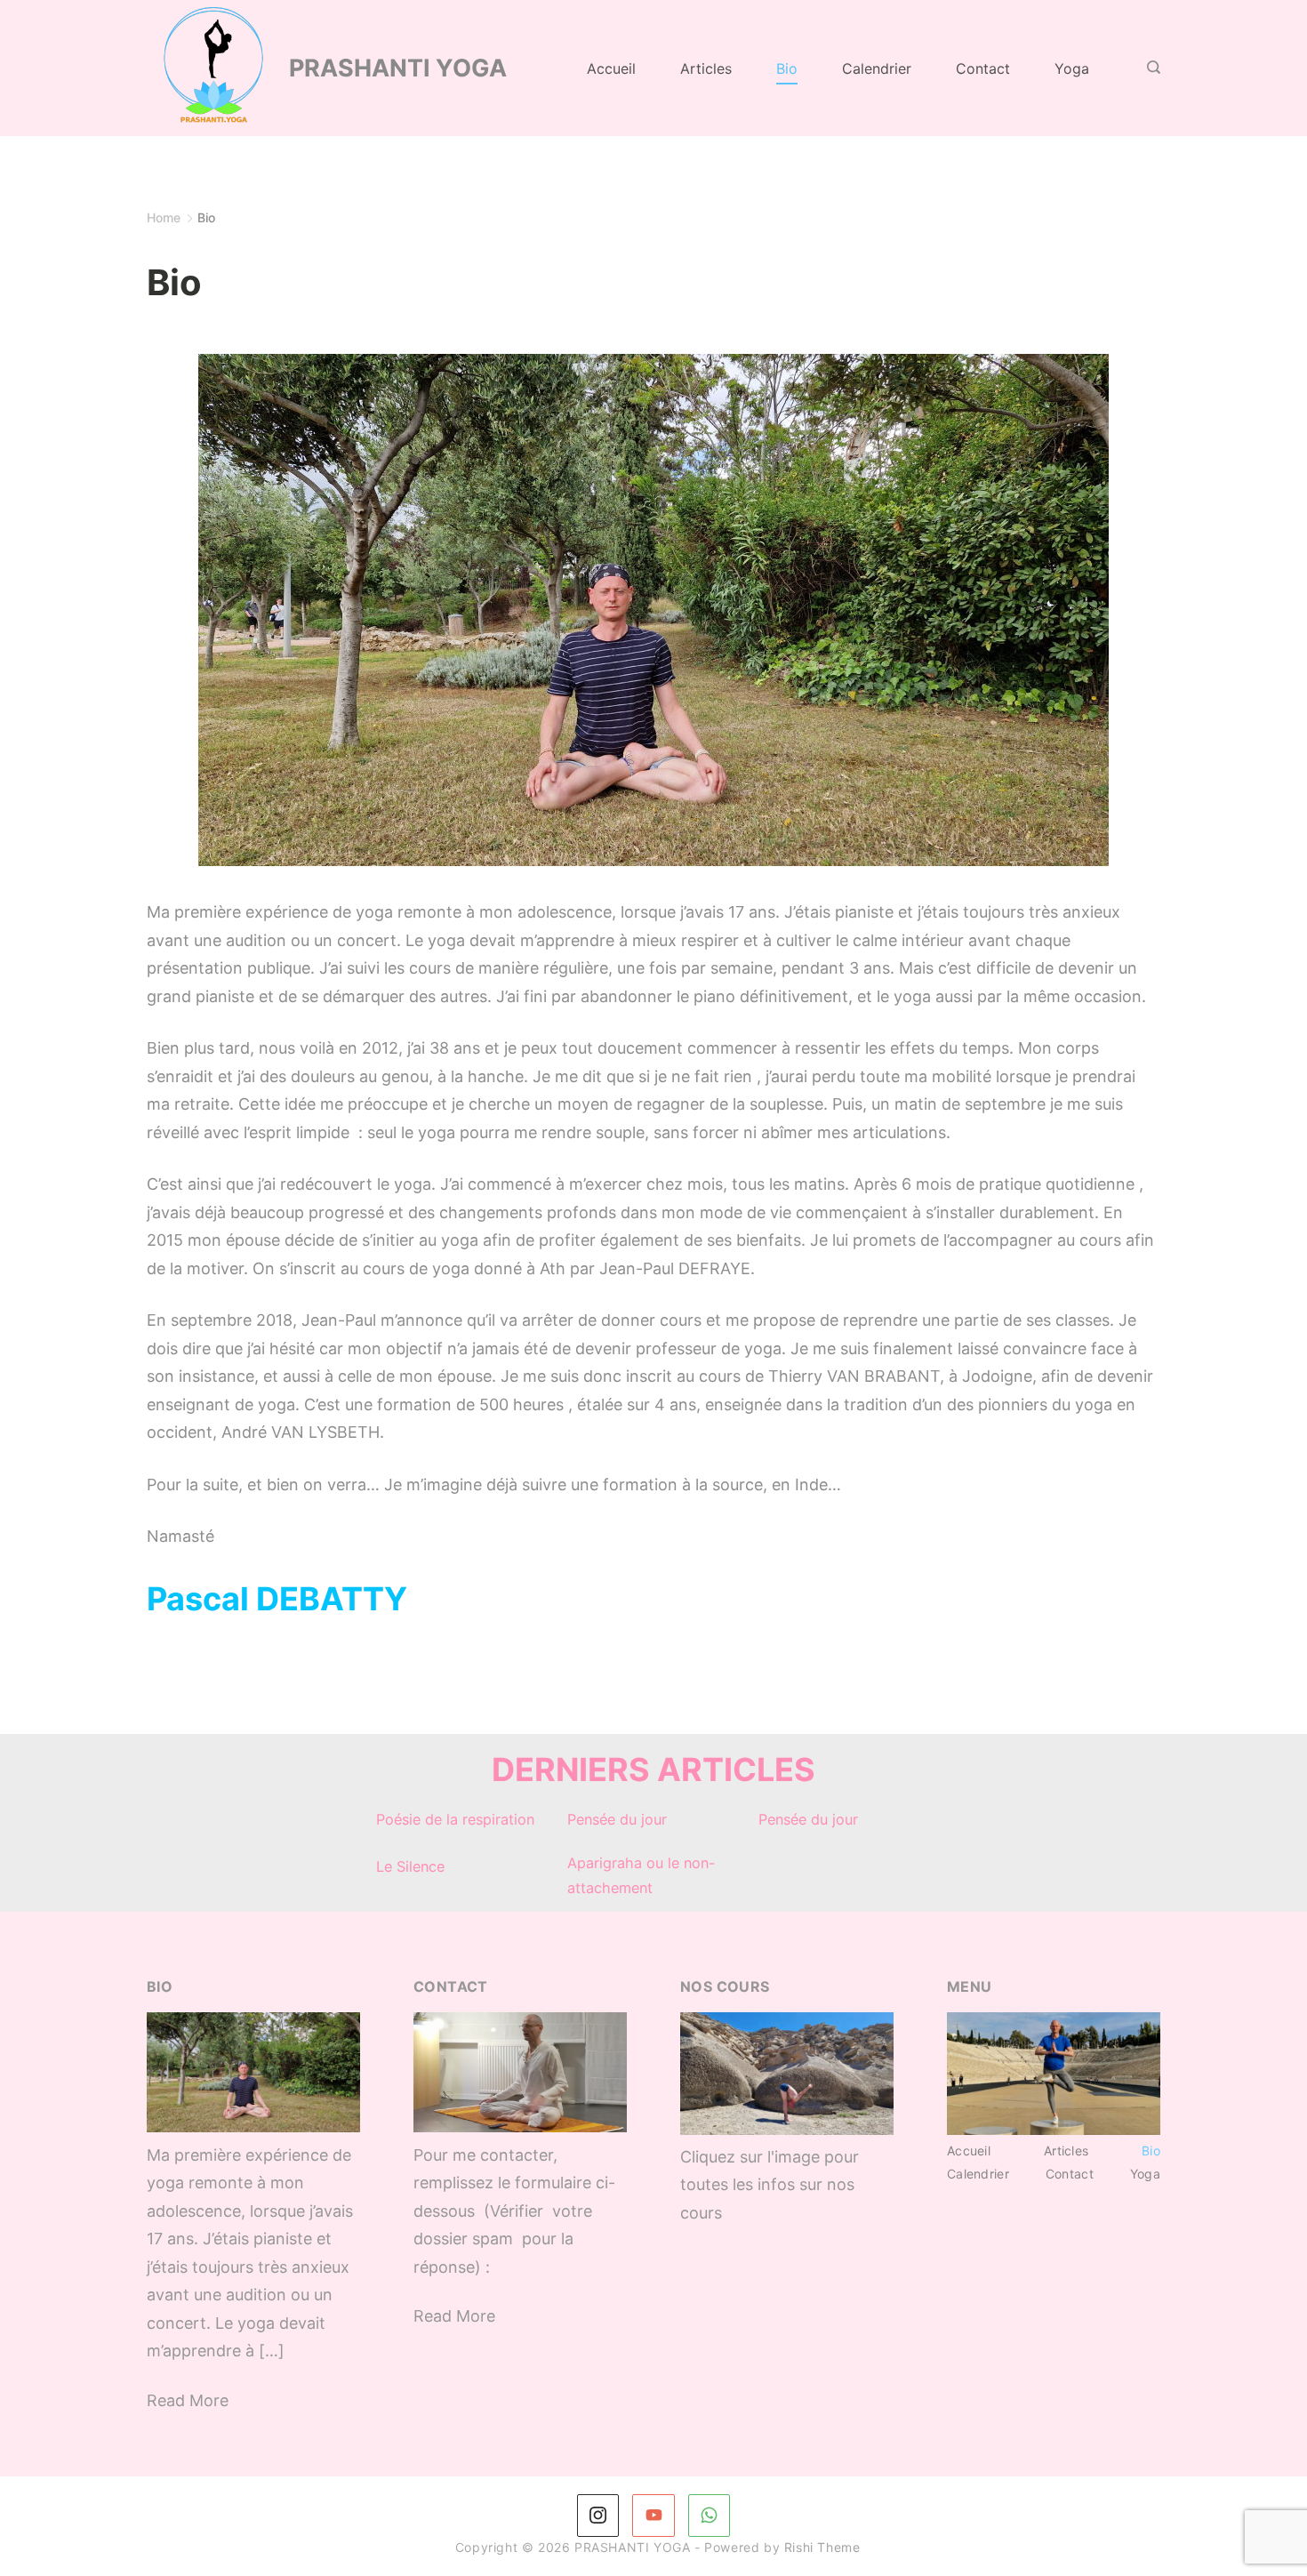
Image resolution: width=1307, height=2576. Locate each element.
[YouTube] (653, 2516)
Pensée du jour (617, 1819)
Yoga (1072, 68)
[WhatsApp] (710, 2516)
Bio (787, 68)
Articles (706, 68)
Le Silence (410, 1866)
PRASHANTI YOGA (398, 68)
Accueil (611, 68)
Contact (983, 68)
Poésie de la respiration (455, 1819)
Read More (188, 2400)
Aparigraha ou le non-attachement (641, 1875)
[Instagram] (598, 2516)
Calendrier (877, 68)
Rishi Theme (822, 2547)
